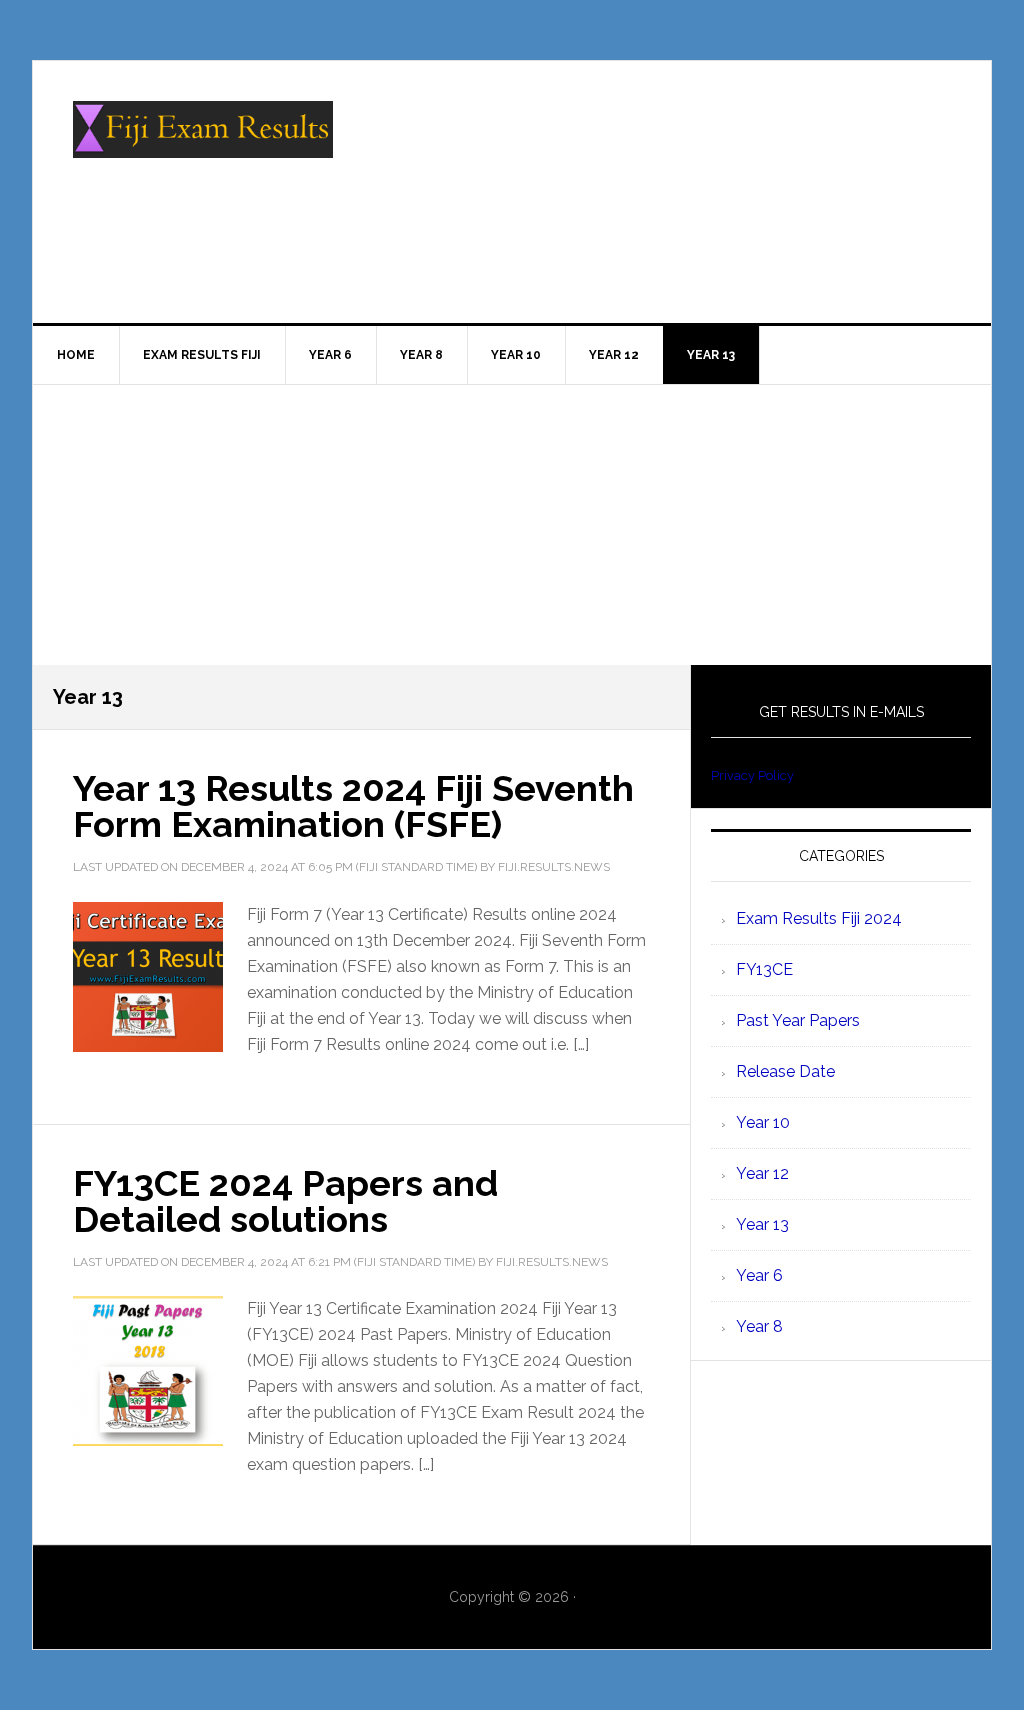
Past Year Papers (798, 1020)
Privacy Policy (752, 775)
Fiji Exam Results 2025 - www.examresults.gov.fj (203, 146)
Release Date (785, 1071)
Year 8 (759, 1326)
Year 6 (759, 1275)
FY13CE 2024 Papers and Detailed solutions (285, 1201)
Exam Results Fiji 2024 (819, 918)
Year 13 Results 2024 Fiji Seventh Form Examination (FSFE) (353, 806)
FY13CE (764, 969)
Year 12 (762, 1173)
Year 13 (762, 1224)
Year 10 (763, 1122)
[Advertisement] (512, 525)
